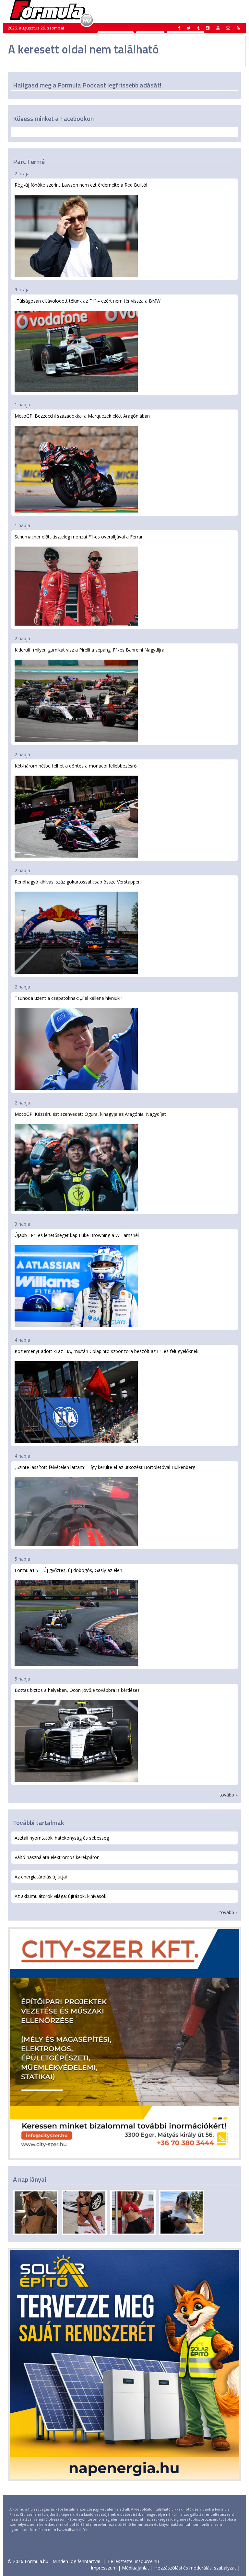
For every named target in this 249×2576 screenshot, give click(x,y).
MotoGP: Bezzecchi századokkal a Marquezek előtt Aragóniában (82, 416)
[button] (238, 28)
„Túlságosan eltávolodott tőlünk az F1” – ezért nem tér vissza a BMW (88, 301)
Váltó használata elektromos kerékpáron (57, 1857)
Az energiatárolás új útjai (41, 1877)
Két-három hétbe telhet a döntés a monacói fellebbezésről (76, 766)
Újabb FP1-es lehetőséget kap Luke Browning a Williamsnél (77, 1235)
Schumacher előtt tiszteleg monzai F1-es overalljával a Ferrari (79, 537)
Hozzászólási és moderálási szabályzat (195, 2568)
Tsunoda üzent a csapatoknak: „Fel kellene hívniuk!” (68, 998)
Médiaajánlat (136, 2568)
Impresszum (104, 2568)
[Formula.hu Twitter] (189, 28)
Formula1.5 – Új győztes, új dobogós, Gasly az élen (68, 1570)
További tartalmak (39, 1823)
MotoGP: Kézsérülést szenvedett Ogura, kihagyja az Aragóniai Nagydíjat (90, 1114)
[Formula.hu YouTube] (218, 28)
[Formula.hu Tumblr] (198, 28)
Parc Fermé (29, 162)
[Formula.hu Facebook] (179, 28)
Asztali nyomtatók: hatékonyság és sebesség (62, 1838)
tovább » (229, 1795)
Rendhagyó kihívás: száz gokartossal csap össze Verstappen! (78, 882)
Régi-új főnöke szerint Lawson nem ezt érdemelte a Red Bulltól (81, 185)
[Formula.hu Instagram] (208, 28)
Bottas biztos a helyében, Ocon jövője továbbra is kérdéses (77, 1690)
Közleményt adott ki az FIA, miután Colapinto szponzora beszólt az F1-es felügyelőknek (107, 1351)
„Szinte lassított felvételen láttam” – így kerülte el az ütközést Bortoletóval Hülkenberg (105, 1467)
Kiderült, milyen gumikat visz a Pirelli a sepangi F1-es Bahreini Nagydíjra (89, 650)
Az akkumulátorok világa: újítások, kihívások (60, 1896)
